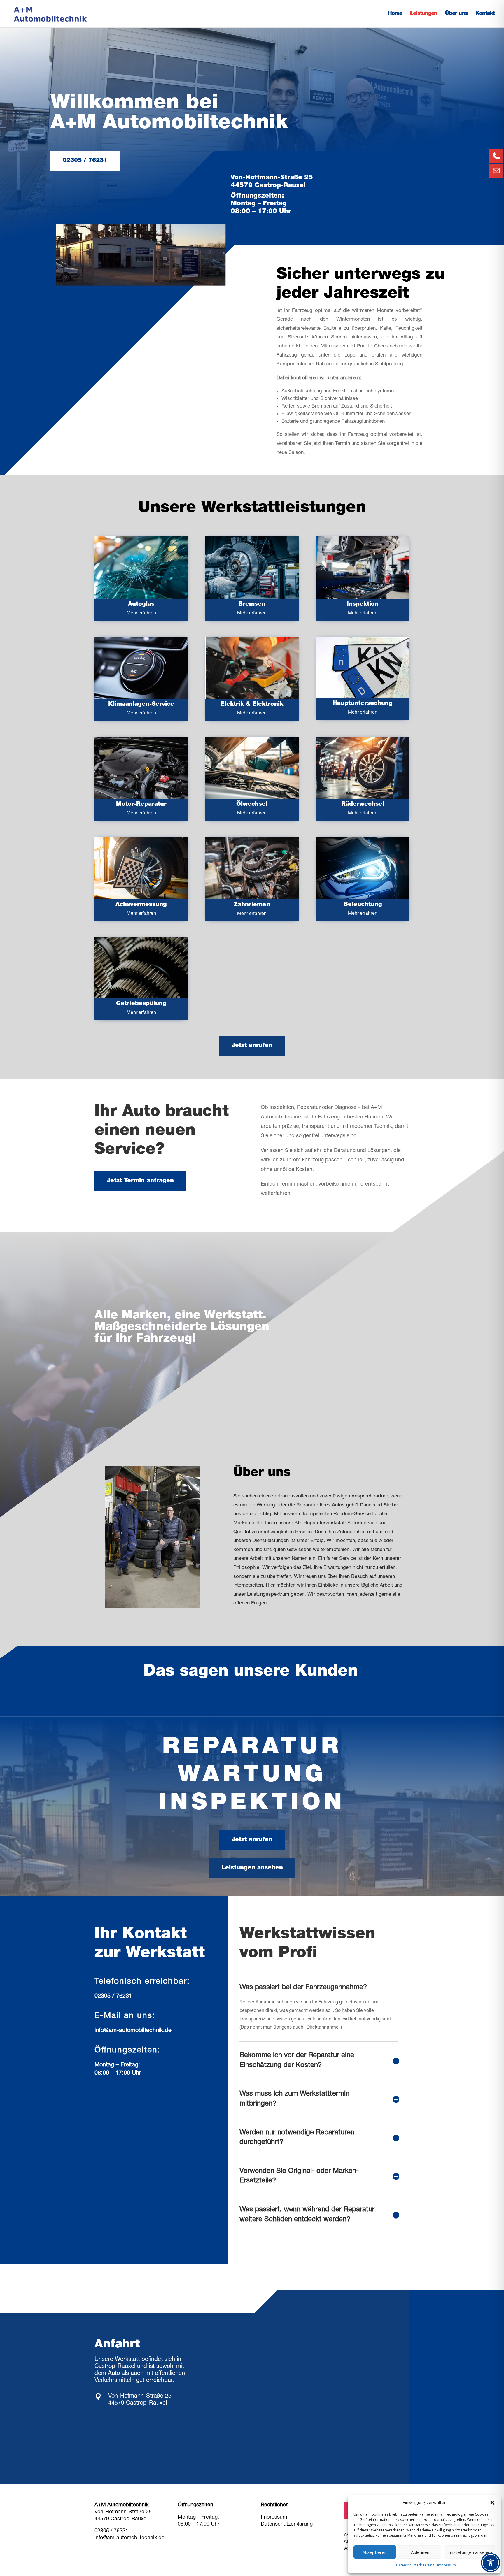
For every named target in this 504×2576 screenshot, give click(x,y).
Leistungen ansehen (252, 1868)
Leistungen (424, 14)
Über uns (456, 14)
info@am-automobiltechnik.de (133, 2031)
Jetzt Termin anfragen (140, 1181)
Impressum (447, 2565)
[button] (492, 2503)
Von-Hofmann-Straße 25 (123, 2512)
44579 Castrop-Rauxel (121, 2519)
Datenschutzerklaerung (415, 2565)
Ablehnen (420, 2552)
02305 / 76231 (85, 161)
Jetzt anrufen (252, 1046)
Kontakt (485, 14)
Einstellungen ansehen (470, 2552)
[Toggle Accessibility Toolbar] (491, 2563)
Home (395, 14)
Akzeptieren (375, 2552)
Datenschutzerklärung (287, 2524)
